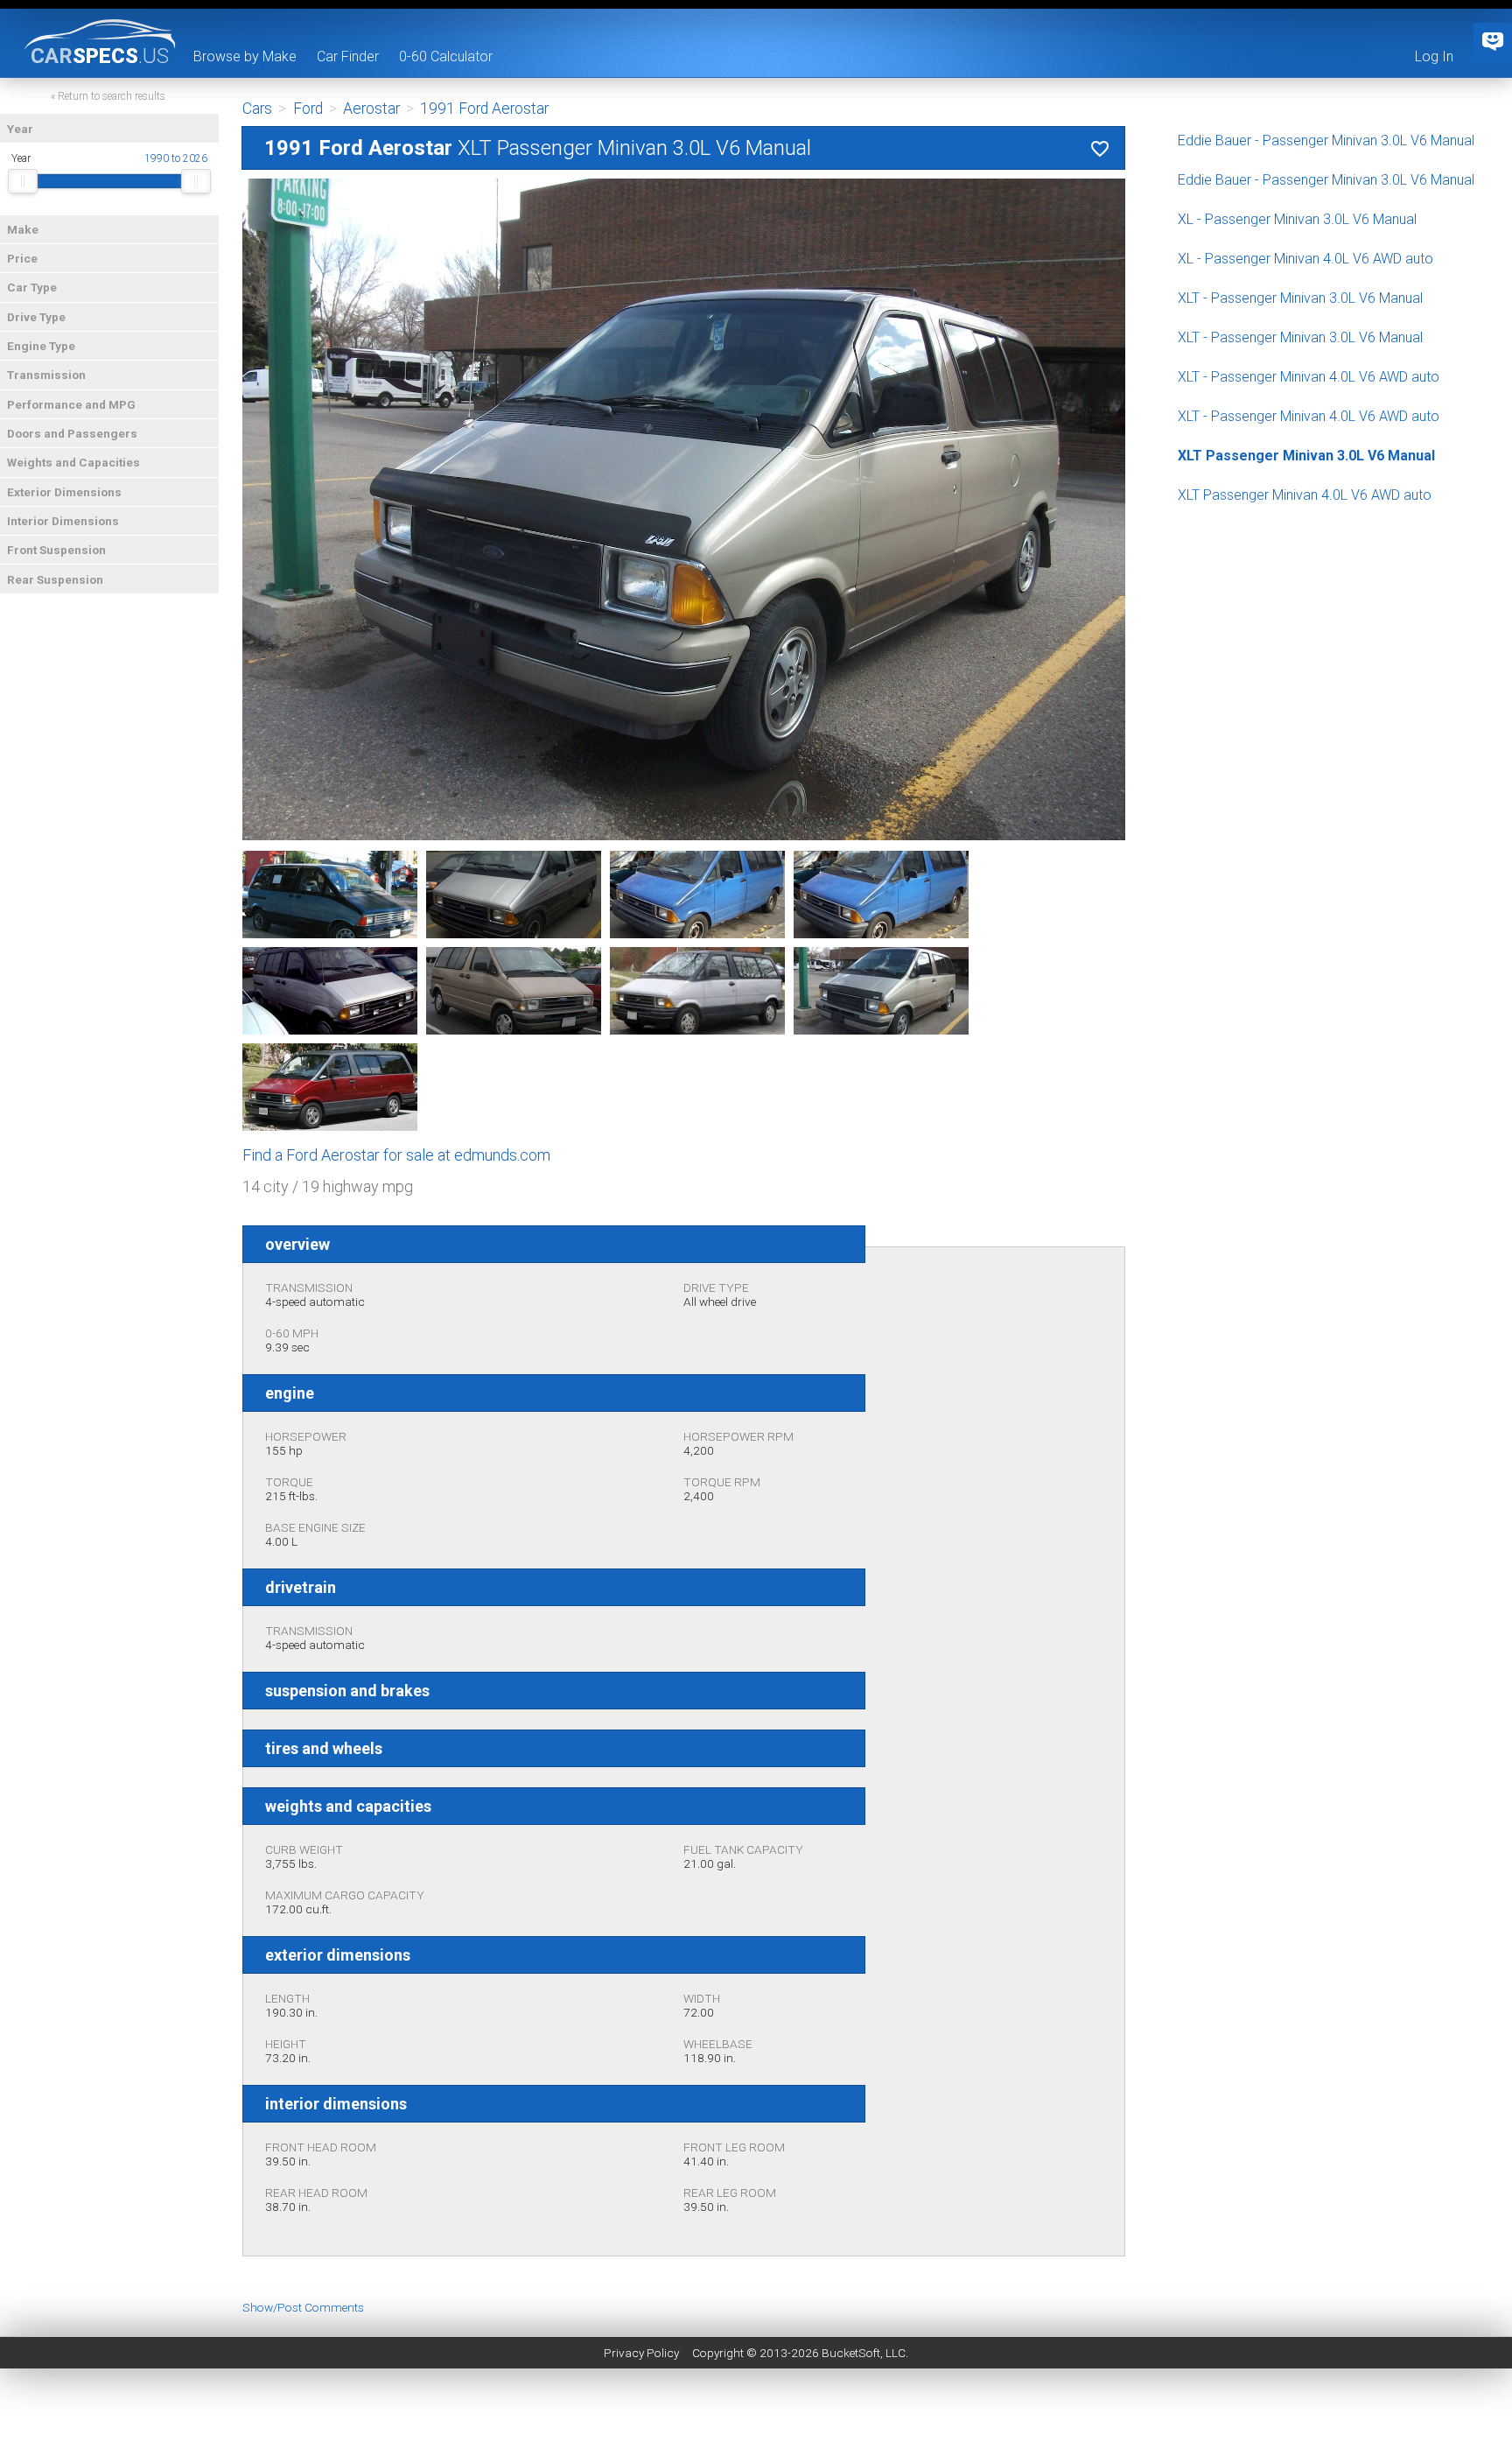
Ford (308, 109)
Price (22, 258)
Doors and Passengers (72, 433)
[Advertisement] (756, 2417)
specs (100, 55)
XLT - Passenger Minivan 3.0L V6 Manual (1300, 298)
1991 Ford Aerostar (484, 109)
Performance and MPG (71, 404)
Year (20, 129)
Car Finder (348, 56)
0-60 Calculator (446, 56)
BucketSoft (851, 2353)
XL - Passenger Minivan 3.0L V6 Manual (1297, 219)
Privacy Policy (641, 2353)
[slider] (23, 181)
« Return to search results (108, 96)
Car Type (32, 287)
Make (23, 229)
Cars (257, 109)
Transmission (46, 375)
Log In (1434, 56)
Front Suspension (56, 550)
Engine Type (41, 346)
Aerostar (371, 109)
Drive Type (36, 317)
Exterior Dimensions (64, 492)
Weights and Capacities (73, 462)
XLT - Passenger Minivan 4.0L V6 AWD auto (1309, 377)
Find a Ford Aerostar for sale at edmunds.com (396, 1155)
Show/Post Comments (303, 2307)
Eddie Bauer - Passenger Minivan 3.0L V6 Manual (1326, 140)
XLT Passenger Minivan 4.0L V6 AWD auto (1305, 495)
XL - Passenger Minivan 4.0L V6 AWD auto (1305, 259)
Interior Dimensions (63, 521)
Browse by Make (245, 56)
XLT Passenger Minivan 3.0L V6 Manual (1306, 456)
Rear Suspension (55, 579)
